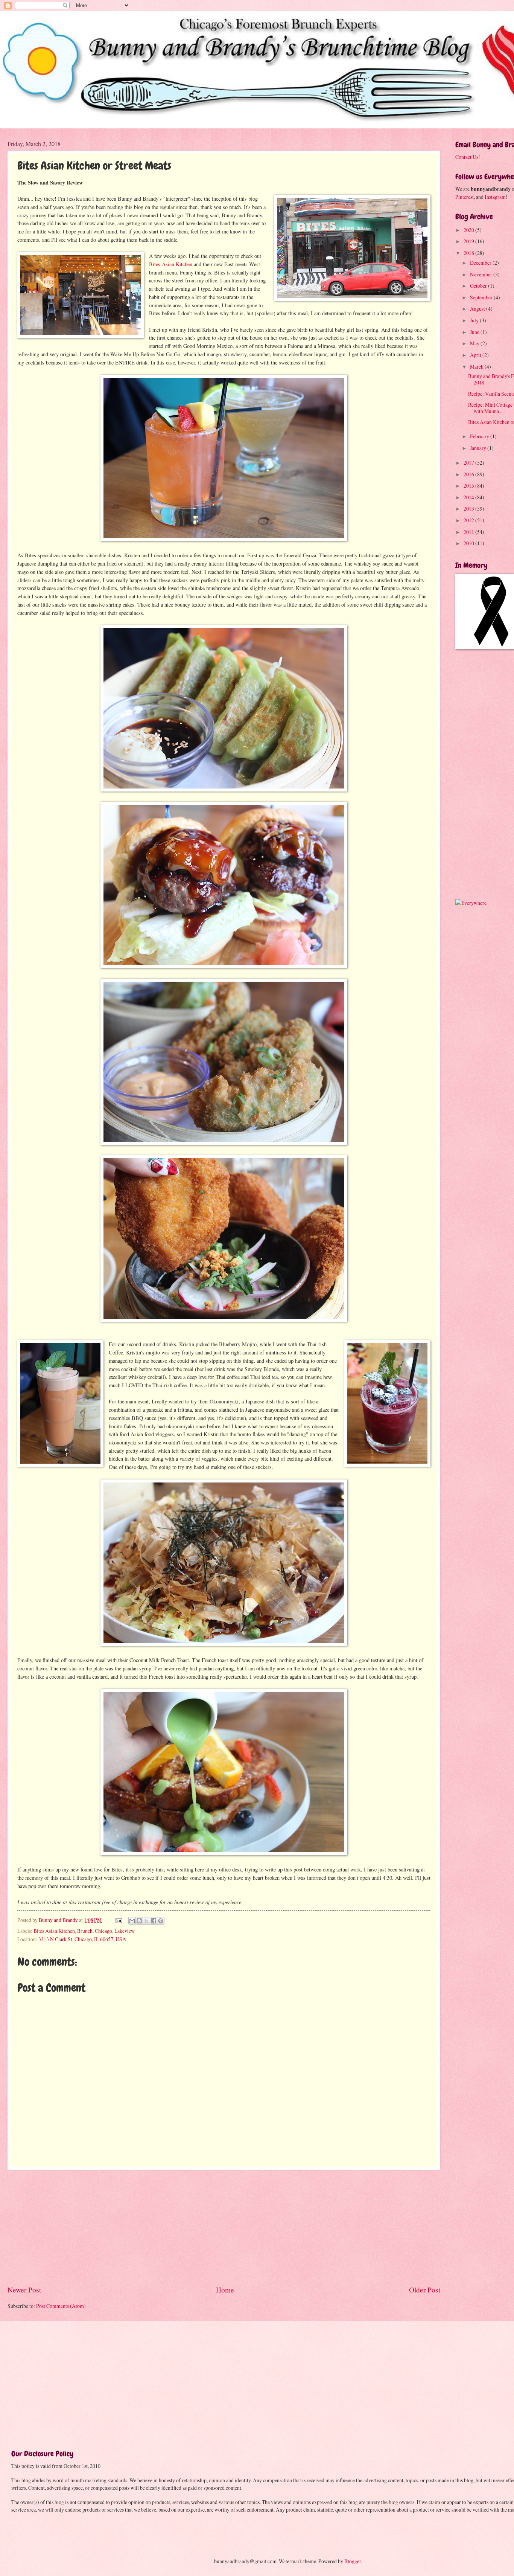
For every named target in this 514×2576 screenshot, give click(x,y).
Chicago (103, 1931)
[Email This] (132, 1921)
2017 (469, 463)
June (475, 332)
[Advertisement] (224, 2227)
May (475, 343)
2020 (469, 230)
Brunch (85, 1931)
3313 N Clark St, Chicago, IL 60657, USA (82, 1939)
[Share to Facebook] (154, 1921)
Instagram (495, 197)
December (481, 263)
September (482, 297)
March (477, 367)
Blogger (353, 2561)
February (480, 436)
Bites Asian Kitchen (171, 264)
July (475, 320)
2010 (469, 543)
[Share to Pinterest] (161, 1921)
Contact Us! (468, 157)
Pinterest (465, 197)
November (482, 274)
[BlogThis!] (139, 1921)
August (478, 309)
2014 (469, 497)
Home (225, 2290)
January (479, 448)
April (476, 355)
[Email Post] (119, 1920)
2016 (469, 474)
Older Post (425, 2290)
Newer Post (24, 2290)
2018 (469, 253)
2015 (469, 486)
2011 (469, 532)
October (479, 286)
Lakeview (125, 1931)
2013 (469, 509)
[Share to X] (146, 1921)
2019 (469, 241)
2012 (469, 520)
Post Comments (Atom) (61, 2306)
